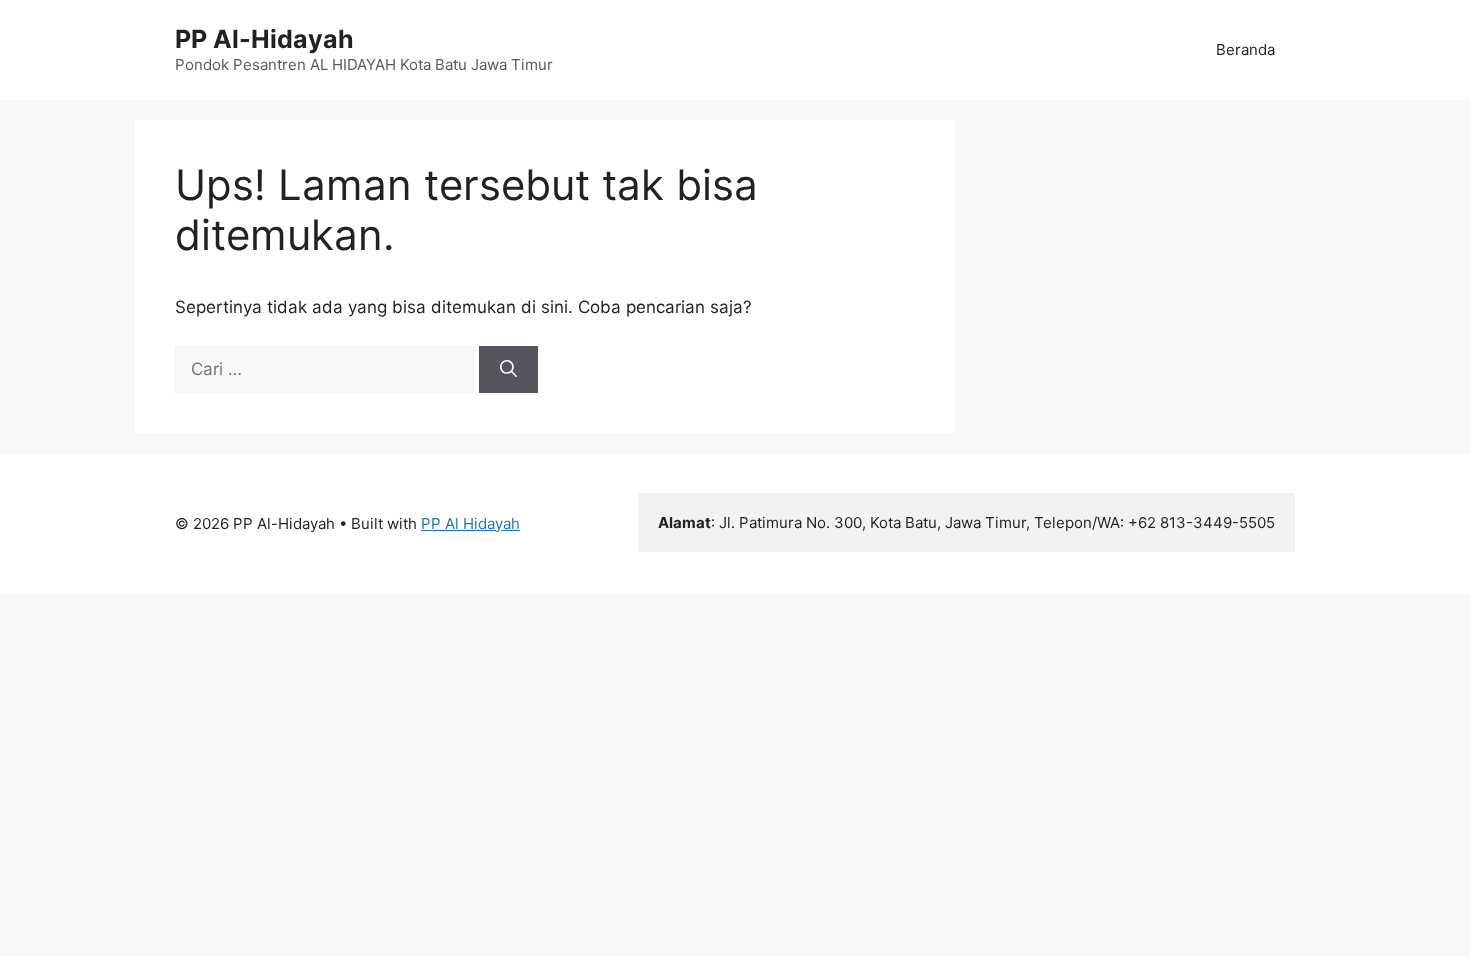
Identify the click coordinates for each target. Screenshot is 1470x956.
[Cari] (508, 370)
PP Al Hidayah (470, 523)
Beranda (1245, 49)
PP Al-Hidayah (264, 39)
